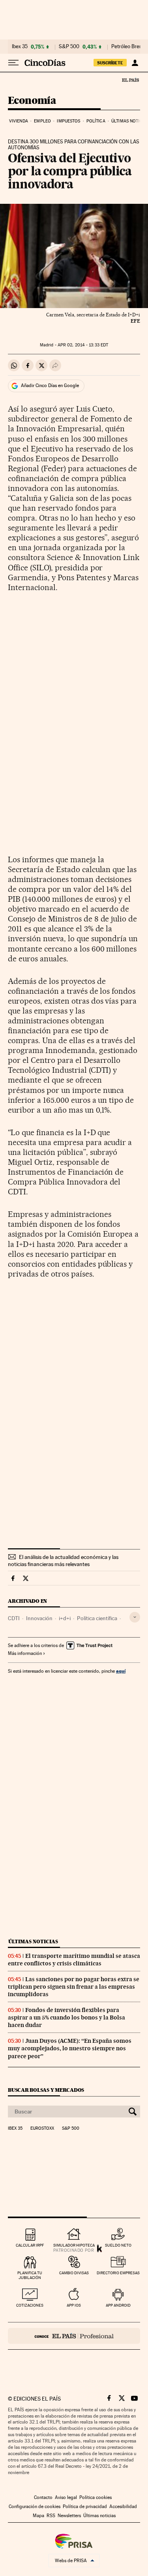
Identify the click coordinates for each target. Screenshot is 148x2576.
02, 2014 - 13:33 (83, 345)
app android (118, 2305)
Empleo (42, 121)
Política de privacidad (85, 2506)
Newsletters (69, 2516)
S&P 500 (69, 47)
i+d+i (65, 1618)
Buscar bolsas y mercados (46, 2090)
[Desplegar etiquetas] (135, 1617)
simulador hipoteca (74, 2245)
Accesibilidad (123, 2506)
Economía (32, 101)
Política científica (97, 1618)
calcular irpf (30, 2245)
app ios (74, 2305)
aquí (121, 1671)
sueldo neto (118, 2245)
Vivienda (19, 121)
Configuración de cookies (35, 2506)
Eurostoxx (42, 2128)
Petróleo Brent (127, 47)
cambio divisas (74, 2273)
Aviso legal (66, 2497)
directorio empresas (118, 2273)
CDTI (14, 1618)
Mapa (38, 2516)
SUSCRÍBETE (110, 63)
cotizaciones (30, 2305)
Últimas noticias (33, 1941)
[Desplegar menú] (13, 63)
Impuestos (68, 121)
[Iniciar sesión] (135, 63)
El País (130, 80)
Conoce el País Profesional (74, 2336)
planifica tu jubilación (30, 2275)
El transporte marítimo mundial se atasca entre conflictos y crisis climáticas (74, 1960)
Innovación (39, 1618)
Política (96, 121)
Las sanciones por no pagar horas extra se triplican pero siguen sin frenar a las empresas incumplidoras (74, 1987)
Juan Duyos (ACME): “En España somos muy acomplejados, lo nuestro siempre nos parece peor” (70, 2048)
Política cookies (96, 2497)
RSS (51, 2516)
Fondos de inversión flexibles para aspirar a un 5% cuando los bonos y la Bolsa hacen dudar (67, 2018)
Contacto (43, 2497)
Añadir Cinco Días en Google (50, 385)
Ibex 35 (20, 47)
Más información (25, 1653)
